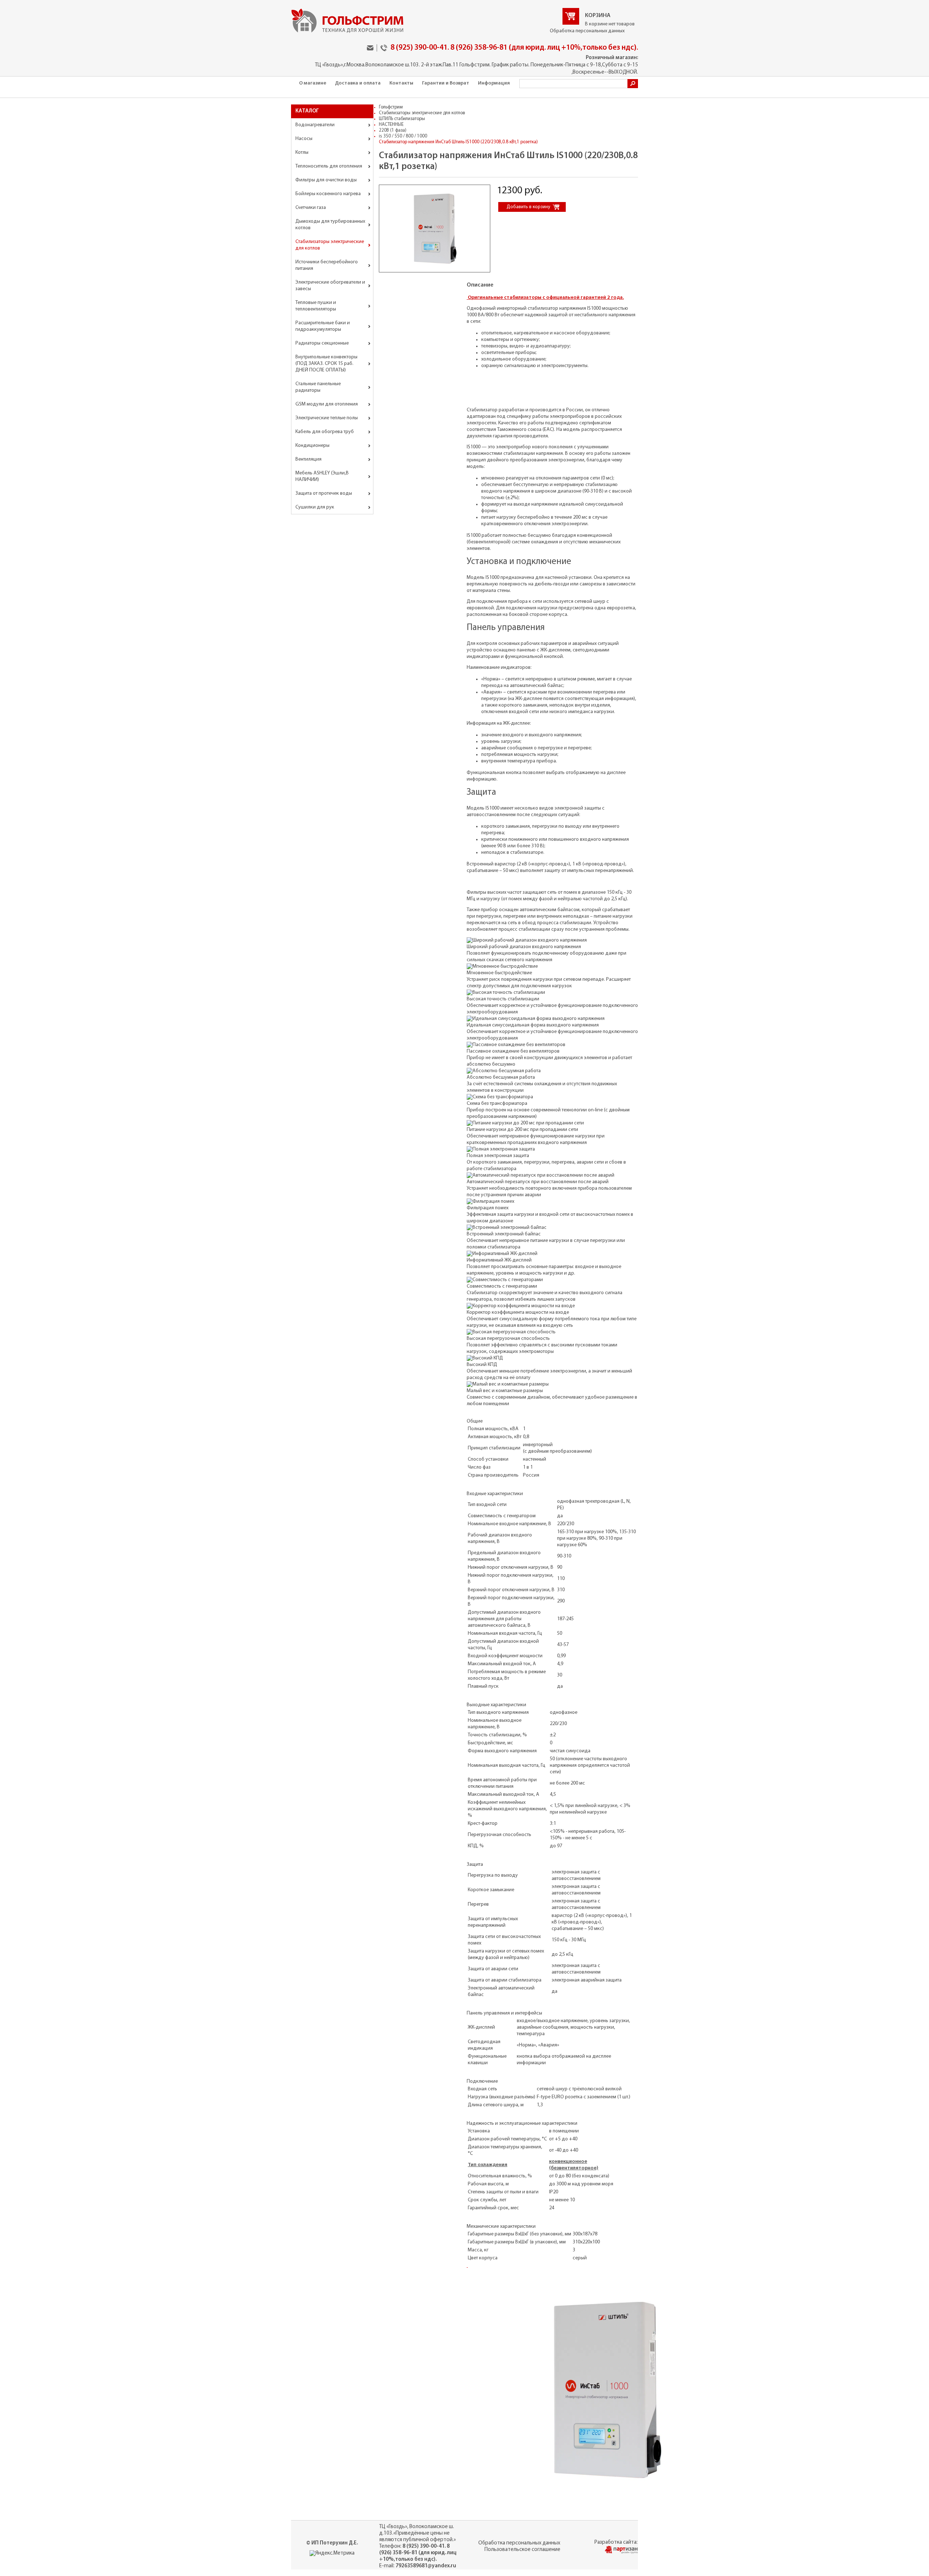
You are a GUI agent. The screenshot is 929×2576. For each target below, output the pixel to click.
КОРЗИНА (598, 16)
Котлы (302, 153)
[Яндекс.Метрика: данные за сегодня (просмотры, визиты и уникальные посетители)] (332, 2554)
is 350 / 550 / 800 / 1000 (403, 136)
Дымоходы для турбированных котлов (330, 225)
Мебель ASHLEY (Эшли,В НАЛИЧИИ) (322, 476)
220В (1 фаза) (393, 130)
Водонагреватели (315, 125)
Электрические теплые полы (327, 418)
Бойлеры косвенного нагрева (328, 194)
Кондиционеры (312, 446)
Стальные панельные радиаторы (318, 387)
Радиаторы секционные (322, 343)
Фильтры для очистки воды (326, 180)
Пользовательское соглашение (522, 2550)
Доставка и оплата (358, 83)
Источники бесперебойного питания (327, 265)
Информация (494, 83)
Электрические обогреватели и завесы (330, 286)
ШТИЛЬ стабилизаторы (402, 119)
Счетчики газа (311, 208)
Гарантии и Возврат (446, 83)
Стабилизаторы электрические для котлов (330, 245)
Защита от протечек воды (324, 493)
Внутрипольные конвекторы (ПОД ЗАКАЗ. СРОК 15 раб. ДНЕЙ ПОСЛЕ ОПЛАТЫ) (326, 364)
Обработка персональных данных (587, 31)
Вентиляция (308, 459)
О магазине (313, 83)
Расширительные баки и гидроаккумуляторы (323, 326)
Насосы (304, 139)
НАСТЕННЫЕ (391, 125)
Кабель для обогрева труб (325, 432)
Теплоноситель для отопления (329, 166)
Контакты (401, 83)
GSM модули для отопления (327, 404)
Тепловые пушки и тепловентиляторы (316, 306)
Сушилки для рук (315, 507)
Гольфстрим (391, 107)
